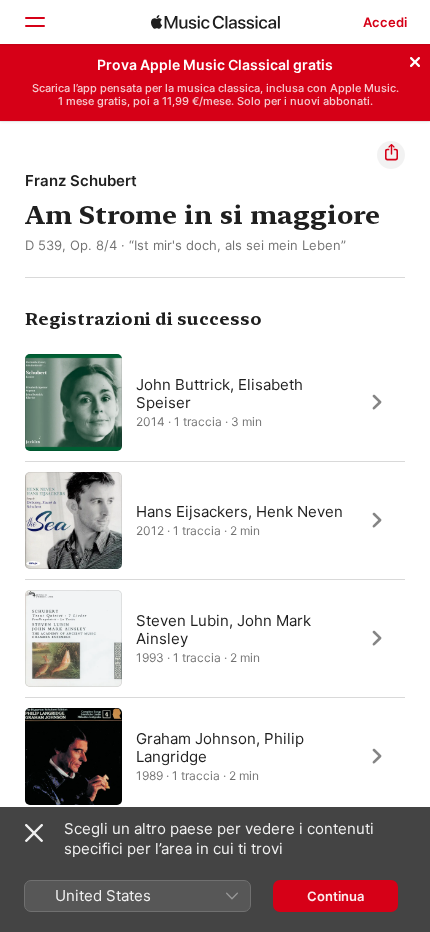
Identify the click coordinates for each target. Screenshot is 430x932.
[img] (215, 22)
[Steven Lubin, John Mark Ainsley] (215, 638)
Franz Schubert (81, 180)
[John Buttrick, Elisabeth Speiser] (215, 402)
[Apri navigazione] (34, 22)
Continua (335, 896)
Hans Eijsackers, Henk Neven (239, 510)
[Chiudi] (415, 59)
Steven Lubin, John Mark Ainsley (223, 628)
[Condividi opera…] (391, 155)
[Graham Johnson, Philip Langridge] (215, 756)
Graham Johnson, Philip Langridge (220, 746)
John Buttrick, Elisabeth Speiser (219, 392)
